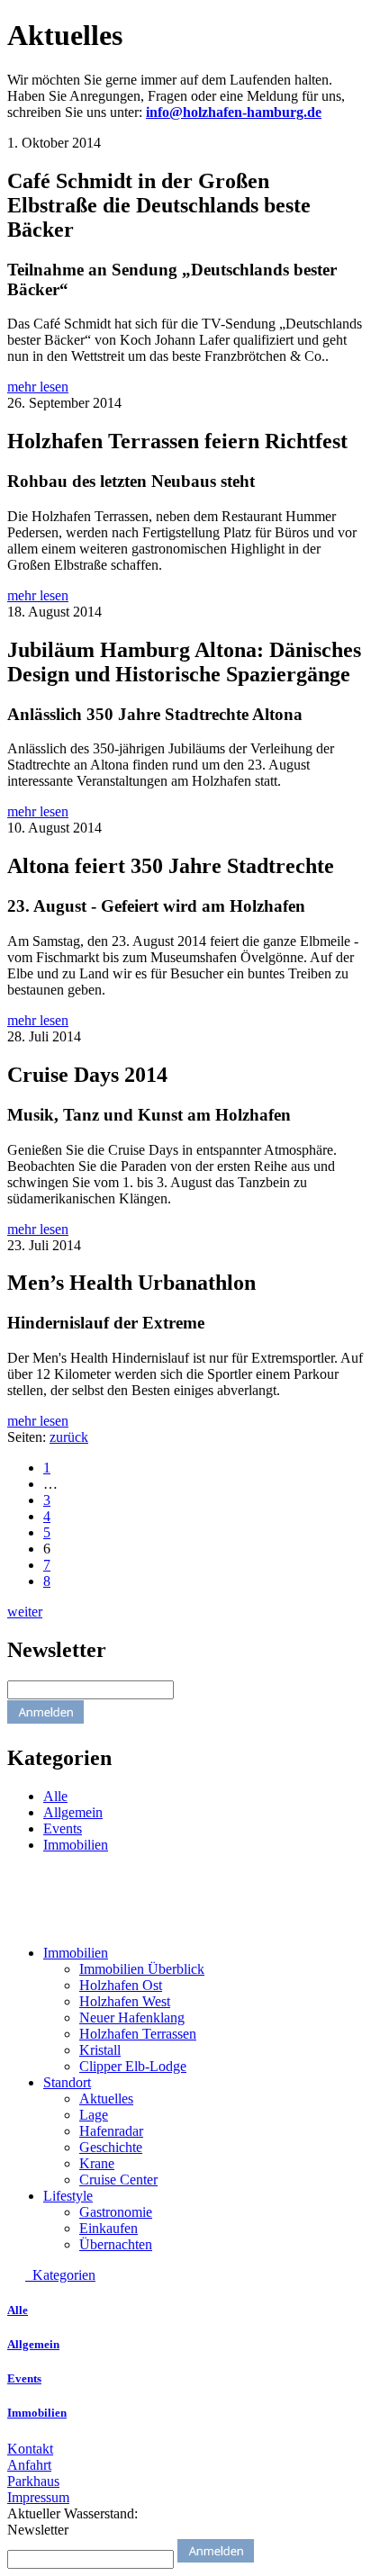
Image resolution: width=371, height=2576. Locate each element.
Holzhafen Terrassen (138, 2034)
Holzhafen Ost (121, 1985)
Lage (94, 2115)
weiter (25, 1612)
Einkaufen (109, 2228)
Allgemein (73, 1812)
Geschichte (111, 2147)
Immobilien (76, 1845)
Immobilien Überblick (142, 1969)
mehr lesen (38, 387)
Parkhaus (33, 2481)
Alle (55, 1796)
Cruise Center (118, 2180)
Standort (67, 2082)
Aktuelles (106, 2099)
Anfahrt (29, 2465)
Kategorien (60, 2275)
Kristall (100, 2050)
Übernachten (116, 2244)
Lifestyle (68, 2196)
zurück (69, 1437)
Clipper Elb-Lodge (133, 2066)
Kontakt (30, 2449)
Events (63, 1828)
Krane (97, 2163)
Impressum (38, 2497)
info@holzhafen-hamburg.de (234, 112)
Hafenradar (111, 2131)
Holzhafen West (125, 2001)
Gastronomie (116, 2212)
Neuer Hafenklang (132, 2018)
